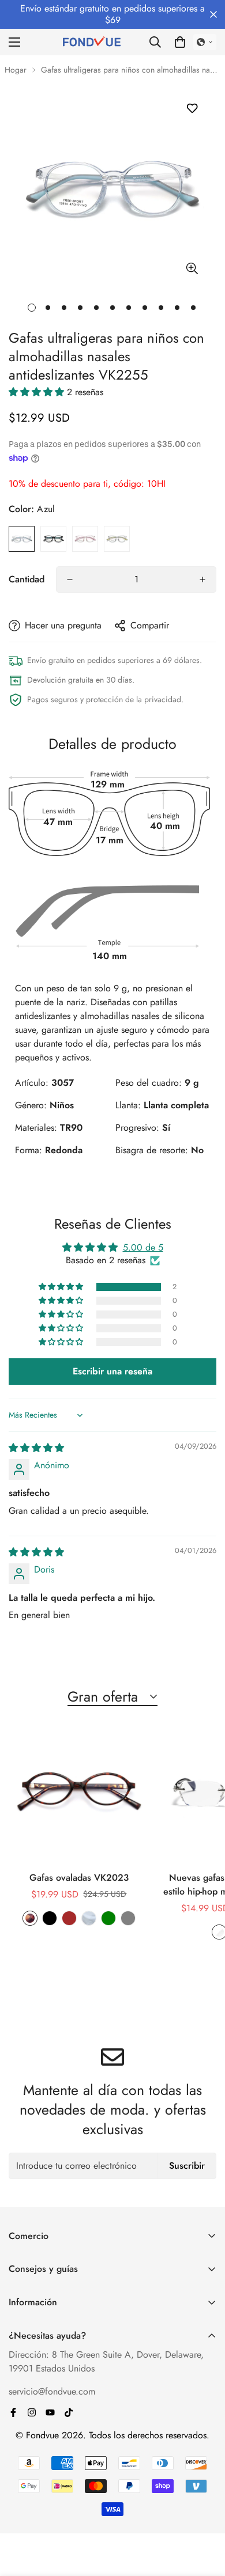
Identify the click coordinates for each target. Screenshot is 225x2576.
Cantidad (27, 579)
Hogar (16, 70)
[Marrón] (69, 1918)
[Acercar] (192, 269)
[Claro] (89, 1918)
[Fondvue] (92, 42)
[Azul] (22, 539)
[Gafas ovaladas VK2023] (79, 1794)
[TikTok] (69, 2412)
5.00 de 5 (143, 1247)
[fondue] (50, 2412)
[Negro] (53, 539)
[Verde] (108, 1918)
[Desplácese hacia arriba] (204, 2515)
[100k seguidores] (32, 2412)
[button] (180, 42)
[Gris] (117, 539)
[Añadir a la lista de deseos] (192, 108)
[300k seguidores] (13, 2412)
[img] (36, 1448)
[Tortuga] (30, 1918)
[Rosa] (85, 539)
